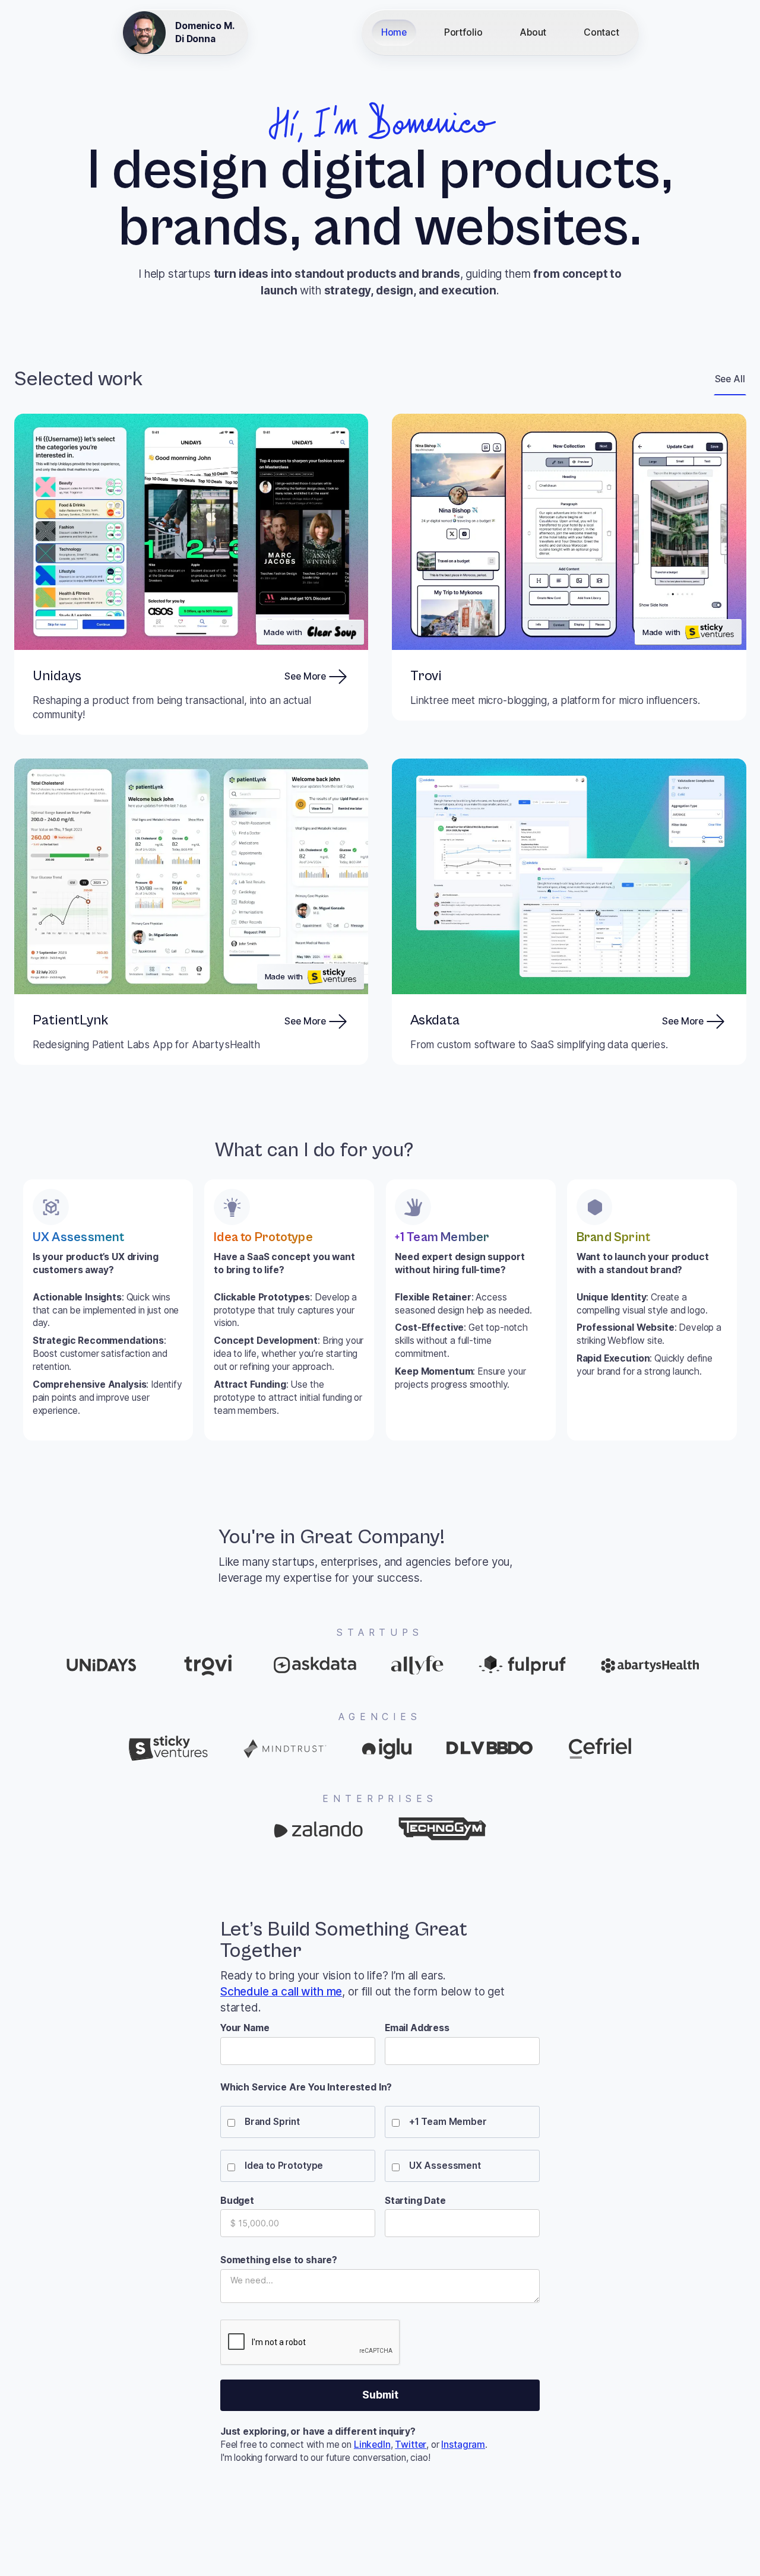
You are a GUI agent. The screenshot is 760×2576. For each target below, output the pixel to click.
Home (394, 32)
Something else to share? (279, 2260)
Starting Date (415, 2201)
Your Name (245, 2028)
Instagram (463, 2445)
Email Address (417, 2028)
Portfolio (463, 32)
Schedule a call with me (281, 1992)
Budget (237, 2201)
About (533, 32)
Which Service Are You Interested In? (306, 2087)
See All (730, 379)
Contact (601, 32)
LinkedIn (372, 2445)
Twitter (411, 2445)
